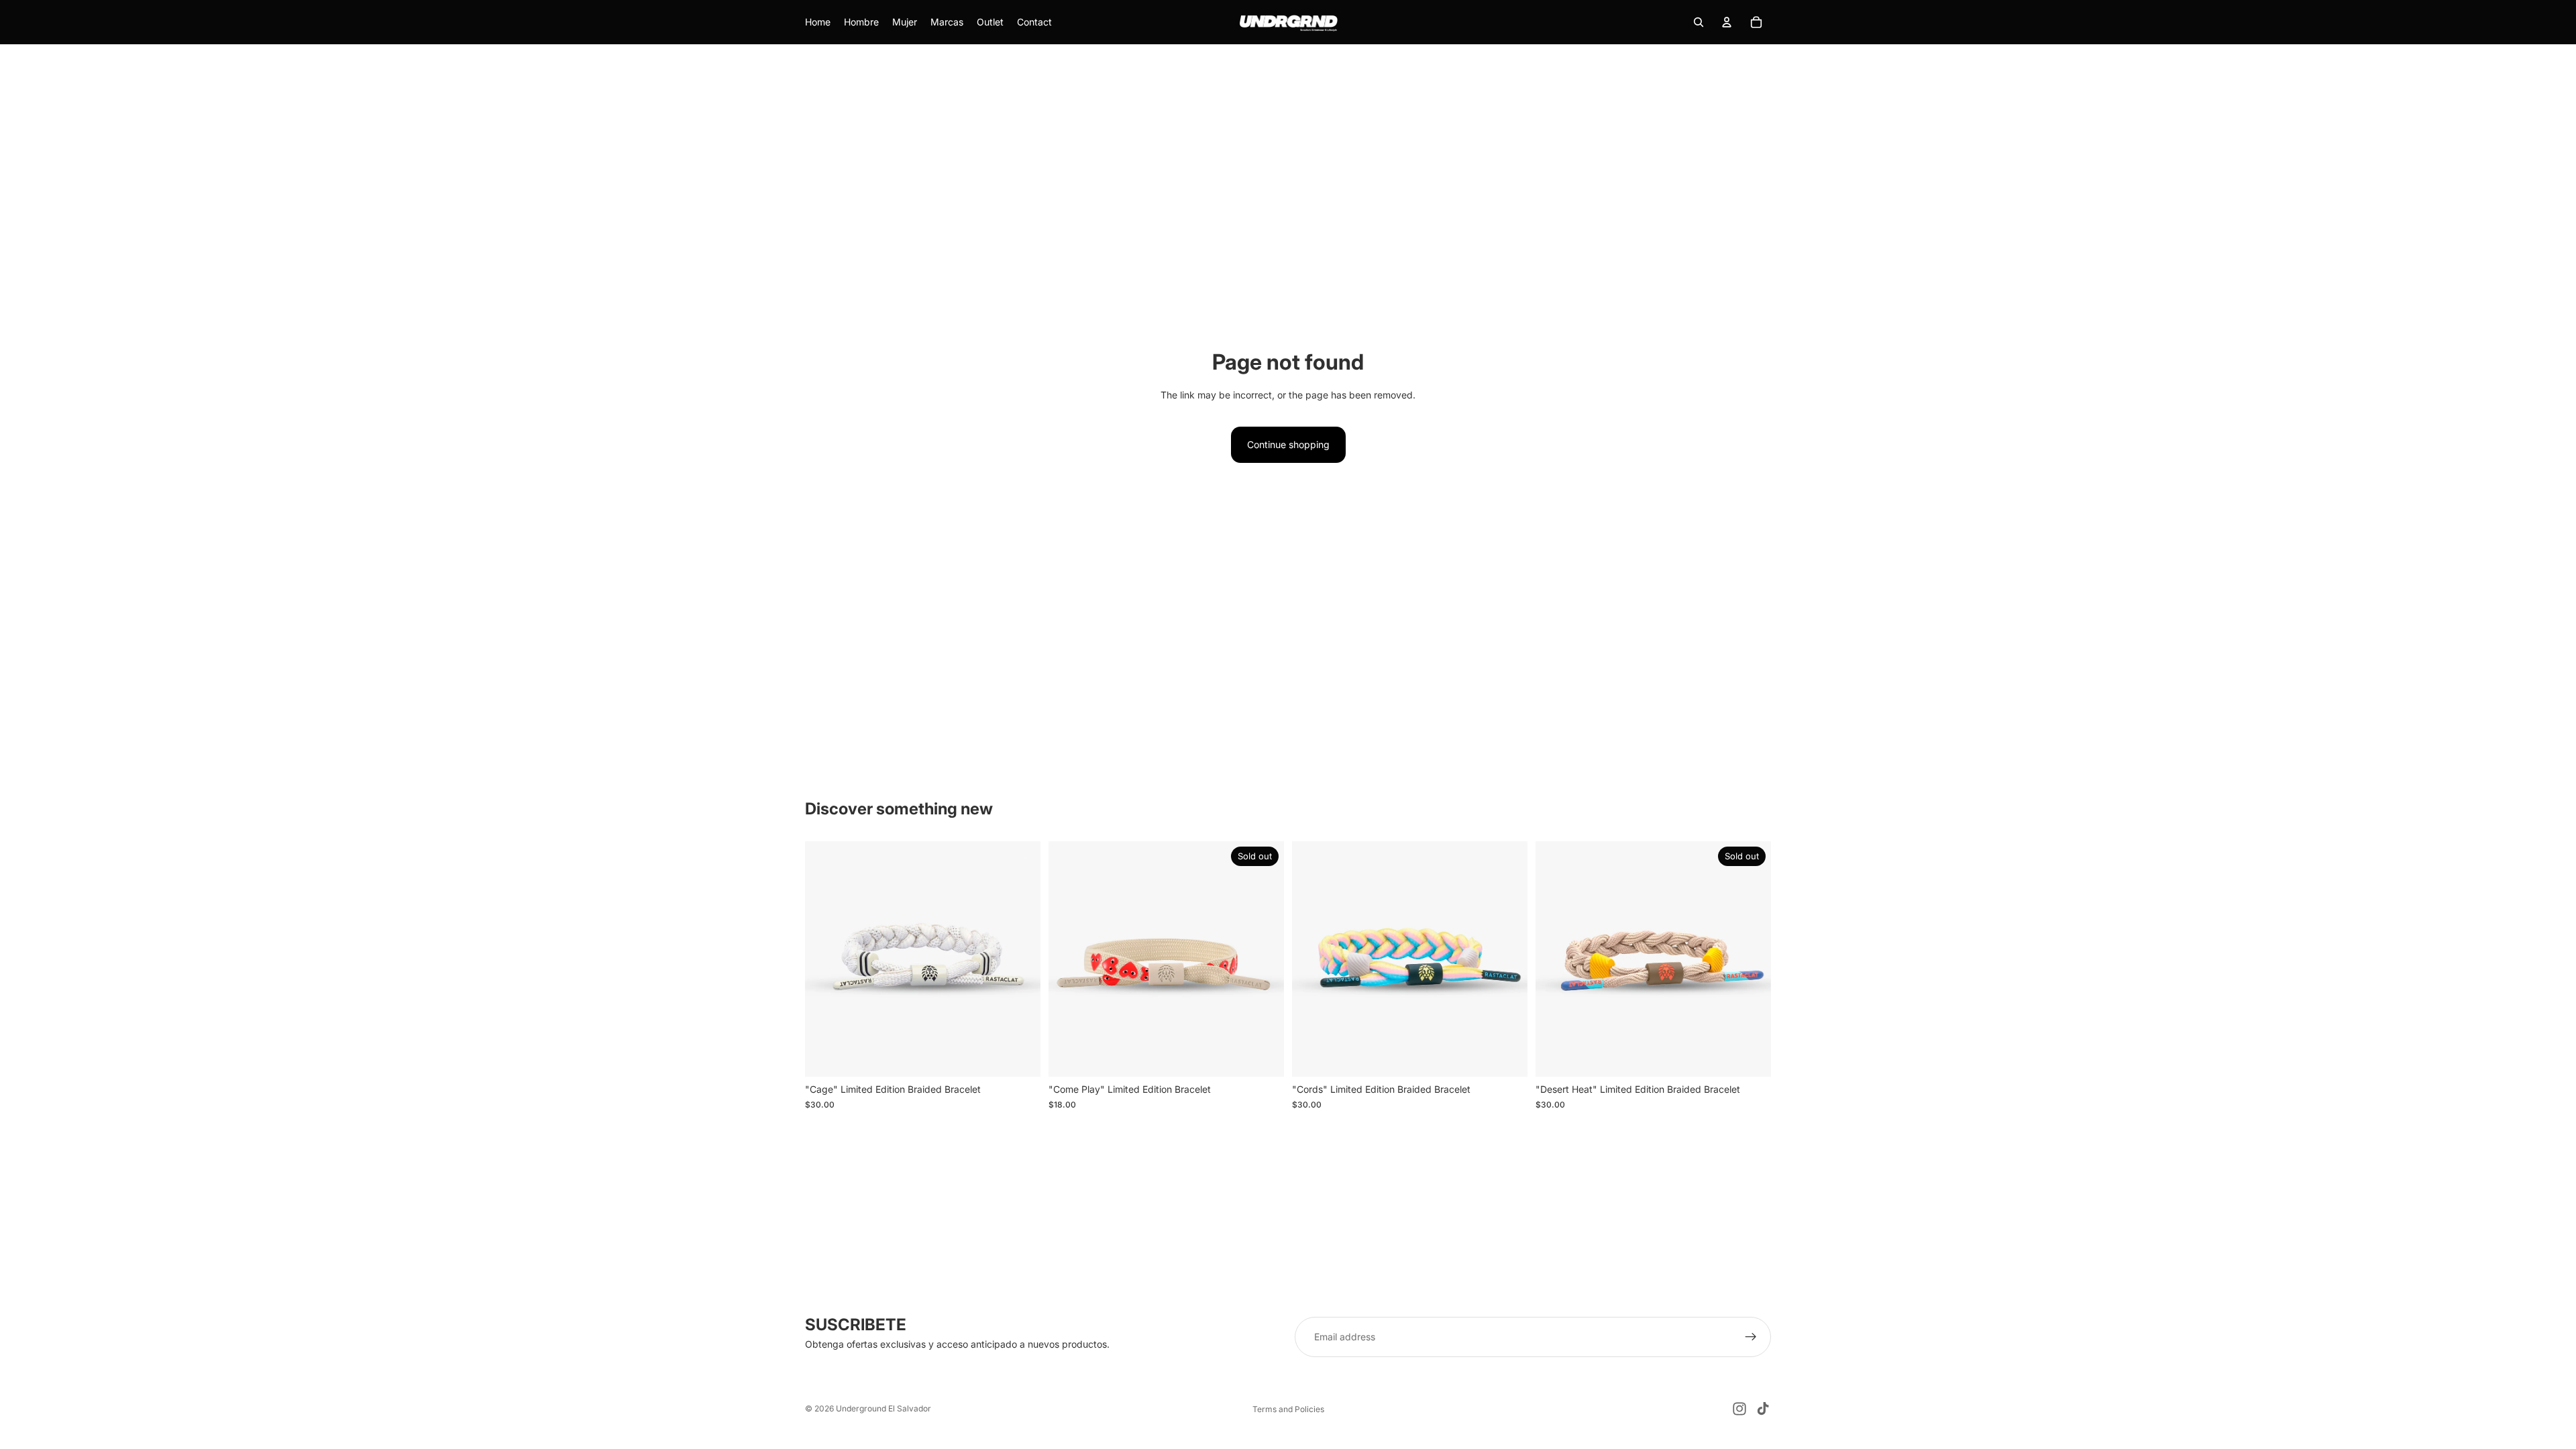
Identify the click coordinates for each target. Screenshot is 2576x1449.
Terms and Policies (1288, 1409)
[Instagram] (1739, 1409)
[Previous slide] (825, 959)
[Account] (1727, 22)
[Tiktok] (1763, 1409)
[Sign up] (1751, 1337)
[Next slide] (1020, 959)
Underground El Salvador (883, 1408)
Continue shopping (1288, 444)
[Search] (1699, 22)
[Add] (1020, 1057)
